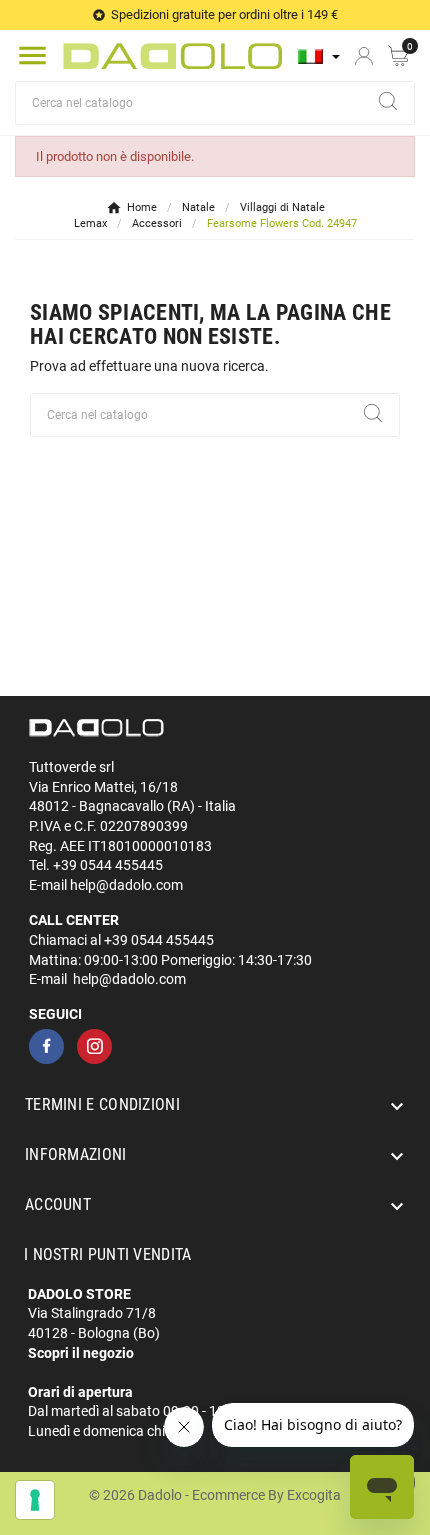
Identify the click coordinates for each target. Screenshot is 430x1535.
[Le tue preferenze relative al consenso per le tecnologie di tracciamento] (35, 1500)
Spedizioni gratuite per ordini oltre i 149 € (224, 14)
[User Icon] (364, 56)
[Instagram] (94, 1046)
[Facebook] (46, 1046)
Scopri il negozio (81, 1353)
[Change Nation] (319, 56)
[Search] (388, 101)
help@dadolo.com (126, 885)
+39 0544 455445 (108, 865)
